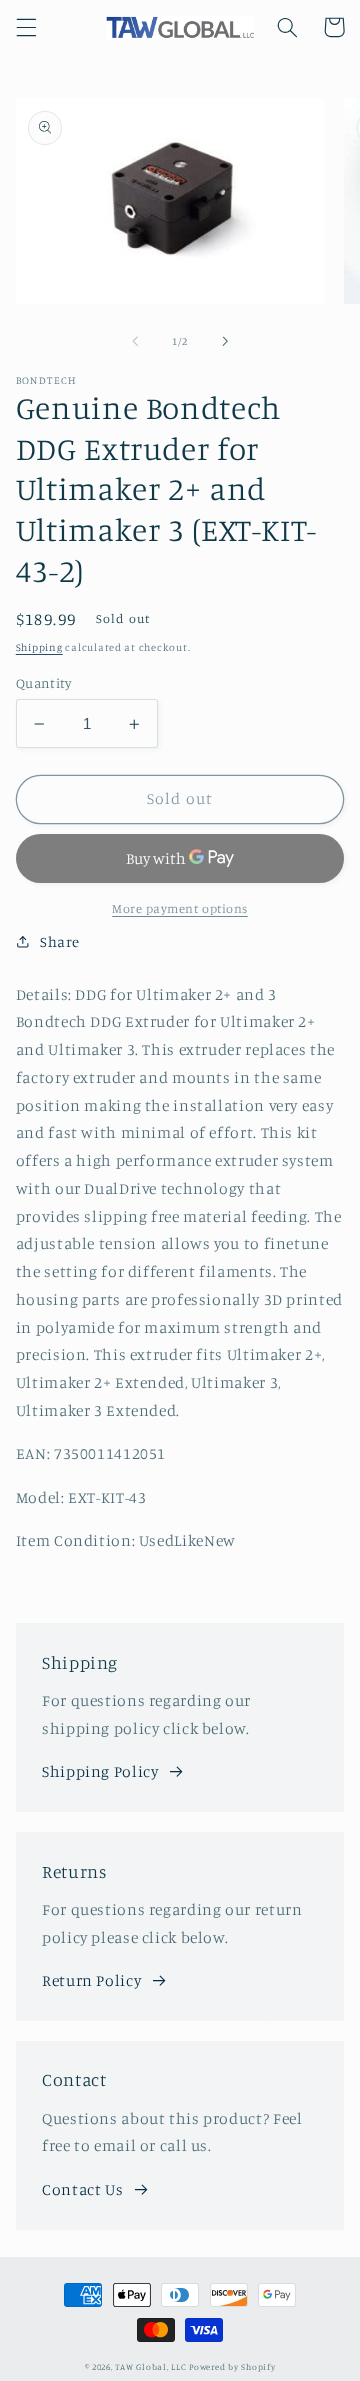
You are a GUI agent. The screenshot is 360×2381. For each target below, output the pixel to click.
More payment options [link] (180, 908)
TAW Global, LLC (150, 2366)
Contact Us (82, 2189)
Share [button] (60, 941)
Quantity (43, 683)
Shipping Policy (100, 1771)
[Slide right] (225, 342)
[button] (26, 27)
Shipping (39, 647)
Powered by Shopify (232, 2366)
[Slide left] (135, 342)
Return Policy (91, 1980)
